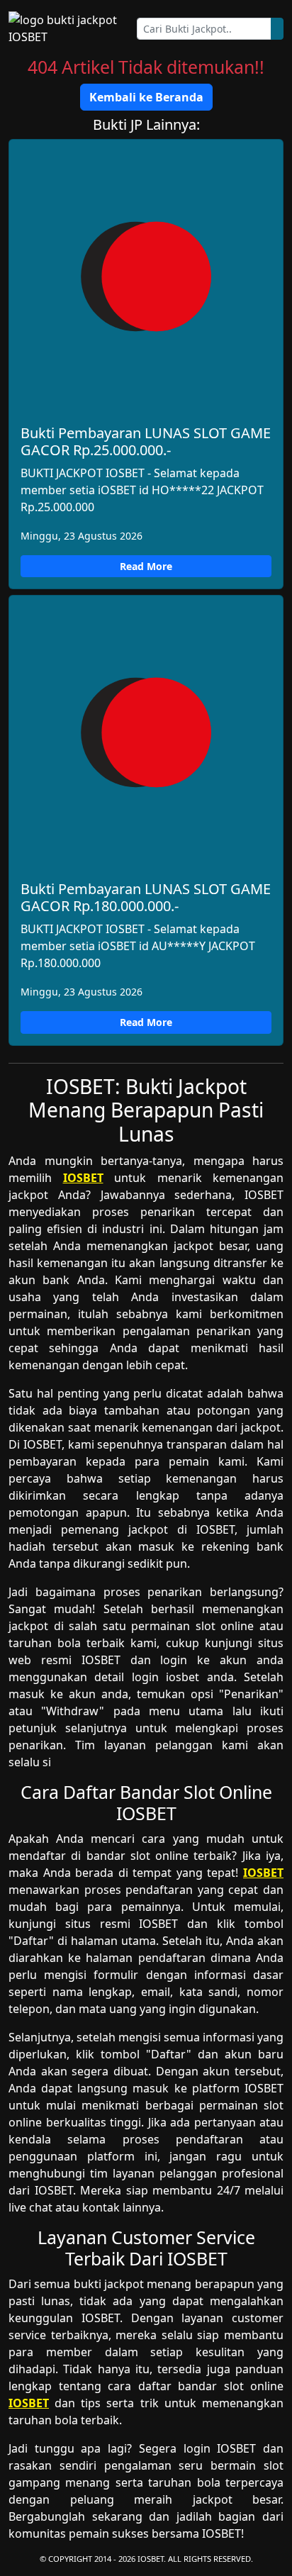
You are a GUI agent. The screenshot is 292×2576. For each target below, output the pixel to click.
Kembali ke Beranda (146, 97)
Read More (146, 566)
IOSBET (83, 1178)
